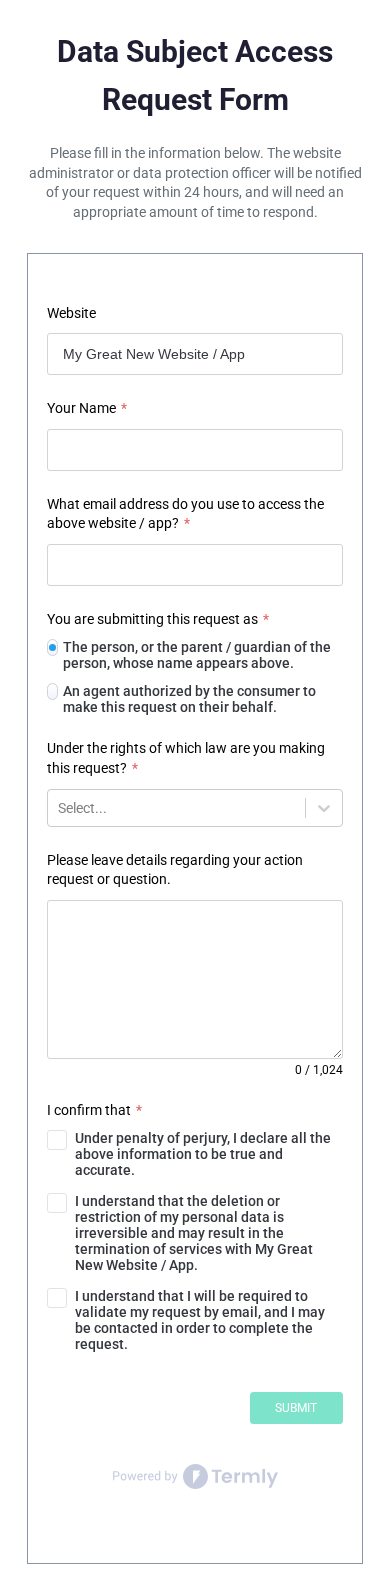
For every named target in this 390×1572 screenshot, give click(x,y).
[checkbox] (195, 1154)
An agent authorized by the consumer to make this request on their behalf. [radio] (189, 699)
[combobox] (59, 808)
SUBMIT (296, 1408)
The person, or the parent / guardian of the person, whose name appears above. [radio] (197, 655)
